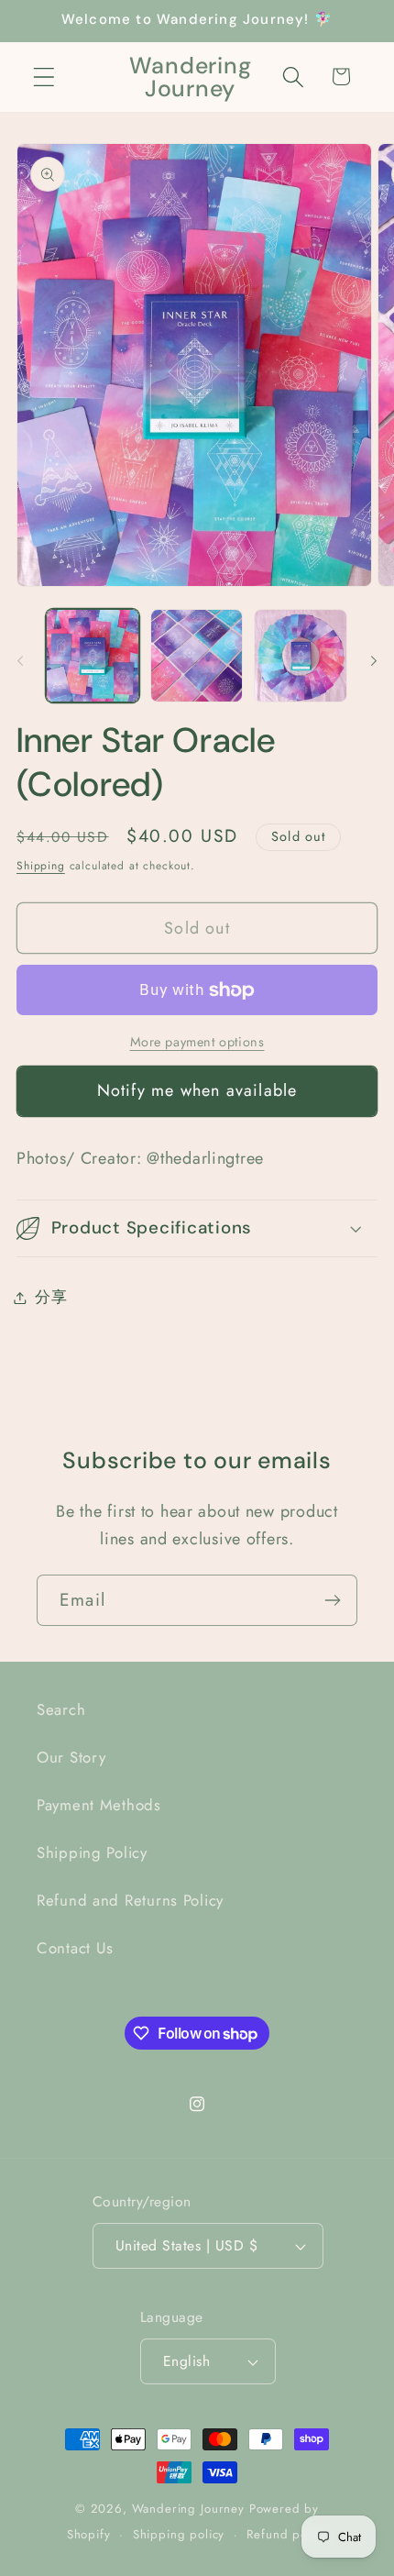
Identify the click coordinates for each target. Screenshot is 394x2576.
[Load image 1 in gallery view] (93, 656)
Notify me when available (197, 1090)
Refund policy (287, 2534)
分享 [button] (51, 1297)
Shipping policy (179, 2534)
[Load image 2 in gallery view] (197, 656)
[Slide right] (374, 661)
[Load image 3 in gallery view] (301, 656)
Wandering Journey (188, 2509)
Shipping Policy (92, 1852)
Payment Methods (99, 1805)
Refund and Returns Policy (130, 1900)
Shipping (41, 866)
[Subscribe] (332, 1600)
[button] (44, 77)
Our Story (71, 1757)
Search (61, 1709)
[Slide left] (20, 661)
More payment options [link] (197, 1042)
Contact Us (75, 1948)
